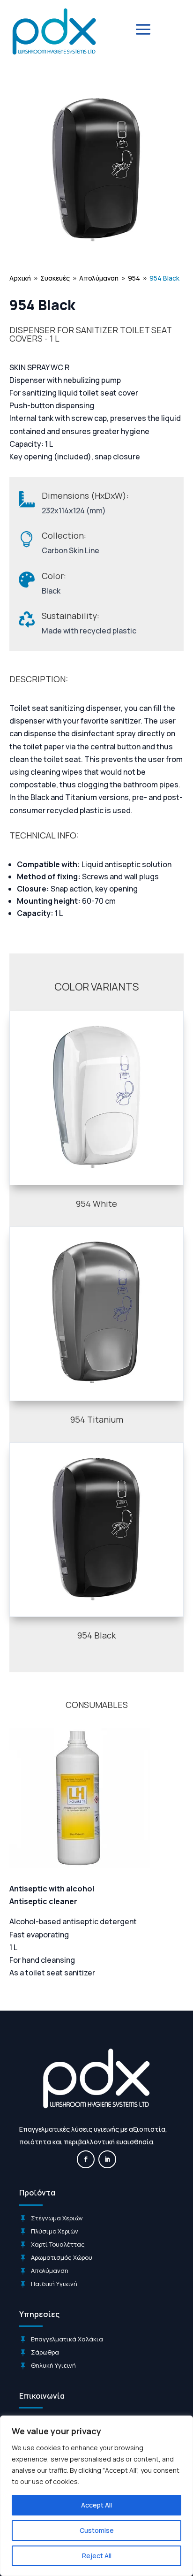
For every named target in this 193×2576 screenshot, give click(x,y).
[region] (96, 2496)
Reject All (97, 2556)
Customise (97, 2530)
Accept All (96, 2505)
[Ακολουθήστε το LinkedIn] (107, 2159)
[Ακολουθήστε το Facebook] (86, 2159)
